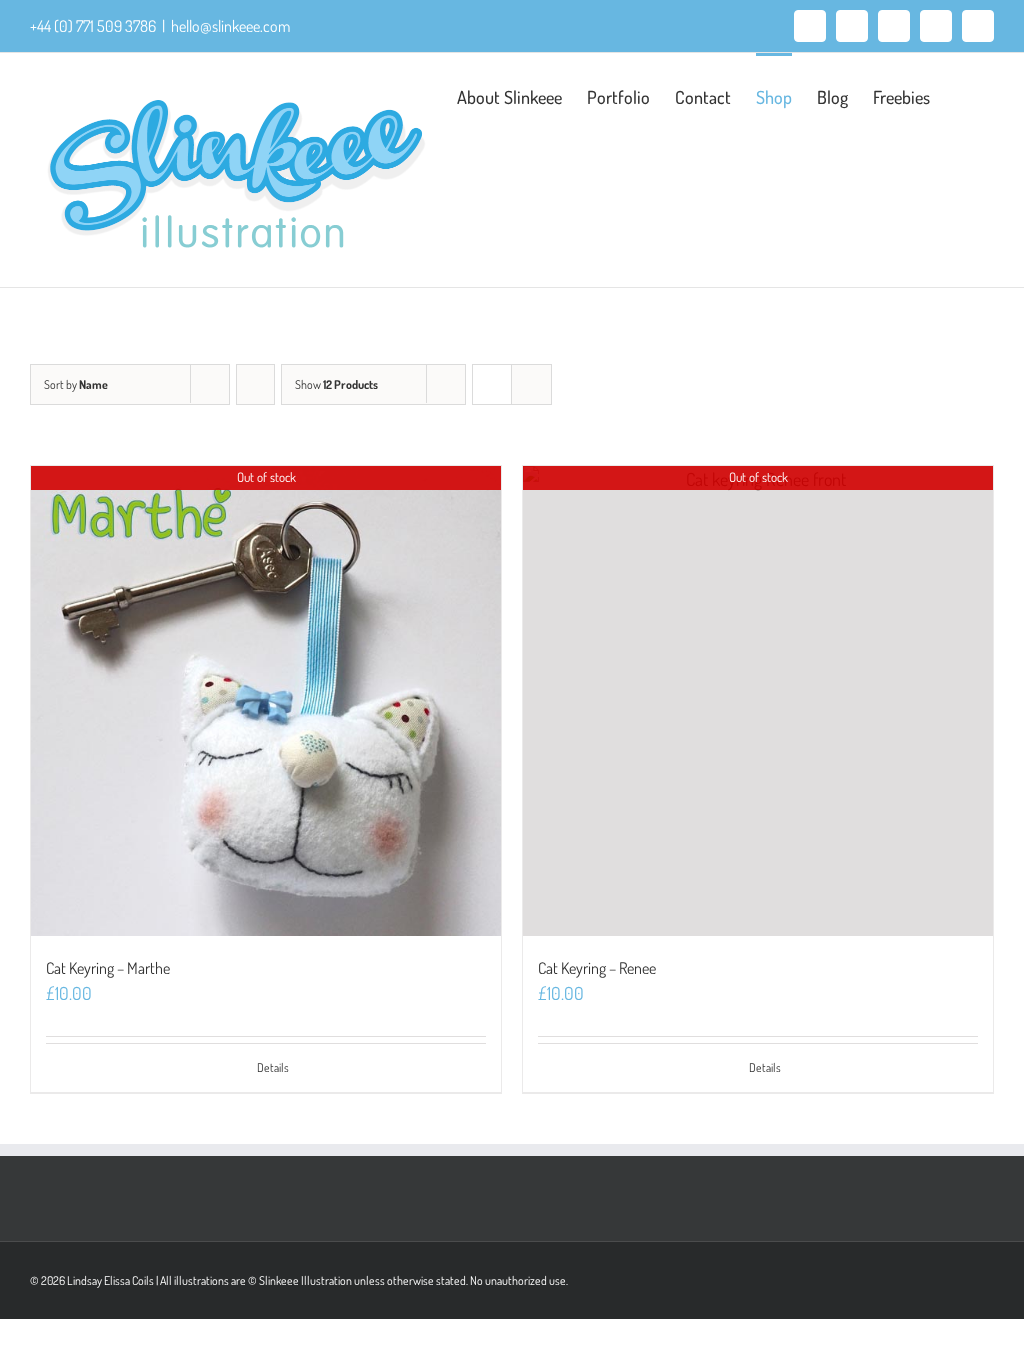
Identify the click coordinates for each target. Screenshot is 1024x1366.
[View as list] (531, 384)
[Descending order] (255, 384)
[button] (962, 95)
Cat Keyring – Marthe (108, 968)
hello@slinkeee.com (230, 26)
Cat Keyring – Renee (597, 968)
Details (273, 1067)
